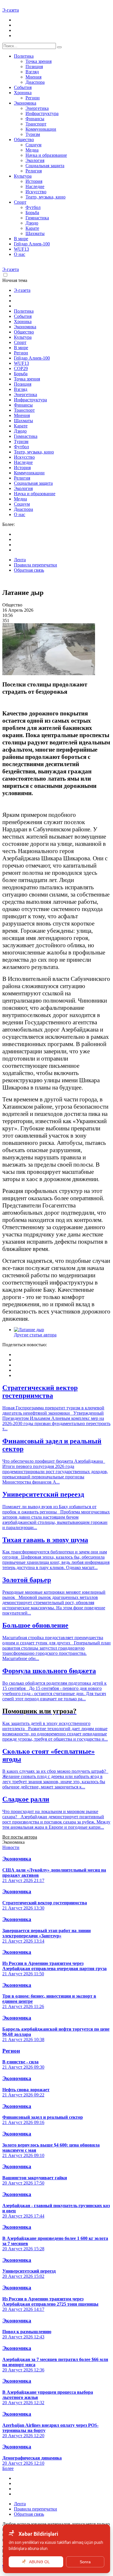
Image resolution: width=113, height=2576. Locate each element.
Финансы (35, 119)
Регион (33, 98)
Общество (24, 140)
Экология (35, 160)
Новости (11, 1847)
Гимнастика (37, 218)
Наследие (35, 186)
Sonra (85, 2562)
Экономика (25, 103)
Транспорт (36, 124)
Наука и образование (46, 155)
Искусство (36, 192)
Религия (34, 171)
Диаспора (35, 82)
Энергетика (37, 108)
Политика (24, 56)
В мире (21, 239)
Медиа (32, 150)
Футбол (33, 207)
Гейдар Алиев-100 (32, 244)
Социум (33, 145)
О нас (20, 254)
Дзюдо (32, 223)
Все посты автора (20, 1837)
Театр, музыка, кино (45, 197)
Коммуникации (41, 129)
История (34, 181)
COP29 (21, 368)
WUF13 (21, 249)
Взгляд (32, 72)
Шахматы (35, 233)
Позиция (34, 67)
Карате (32, 228)
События (23, 87)
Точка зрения (39, 61)
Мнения (33, 77)
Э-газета (11, 10)
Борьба (32, 213)
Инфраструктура (42, 113)
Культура (23, 176)
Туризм (33, 134)
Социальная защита (45, 166)
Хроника (23, 93)
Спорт (20, 202)
